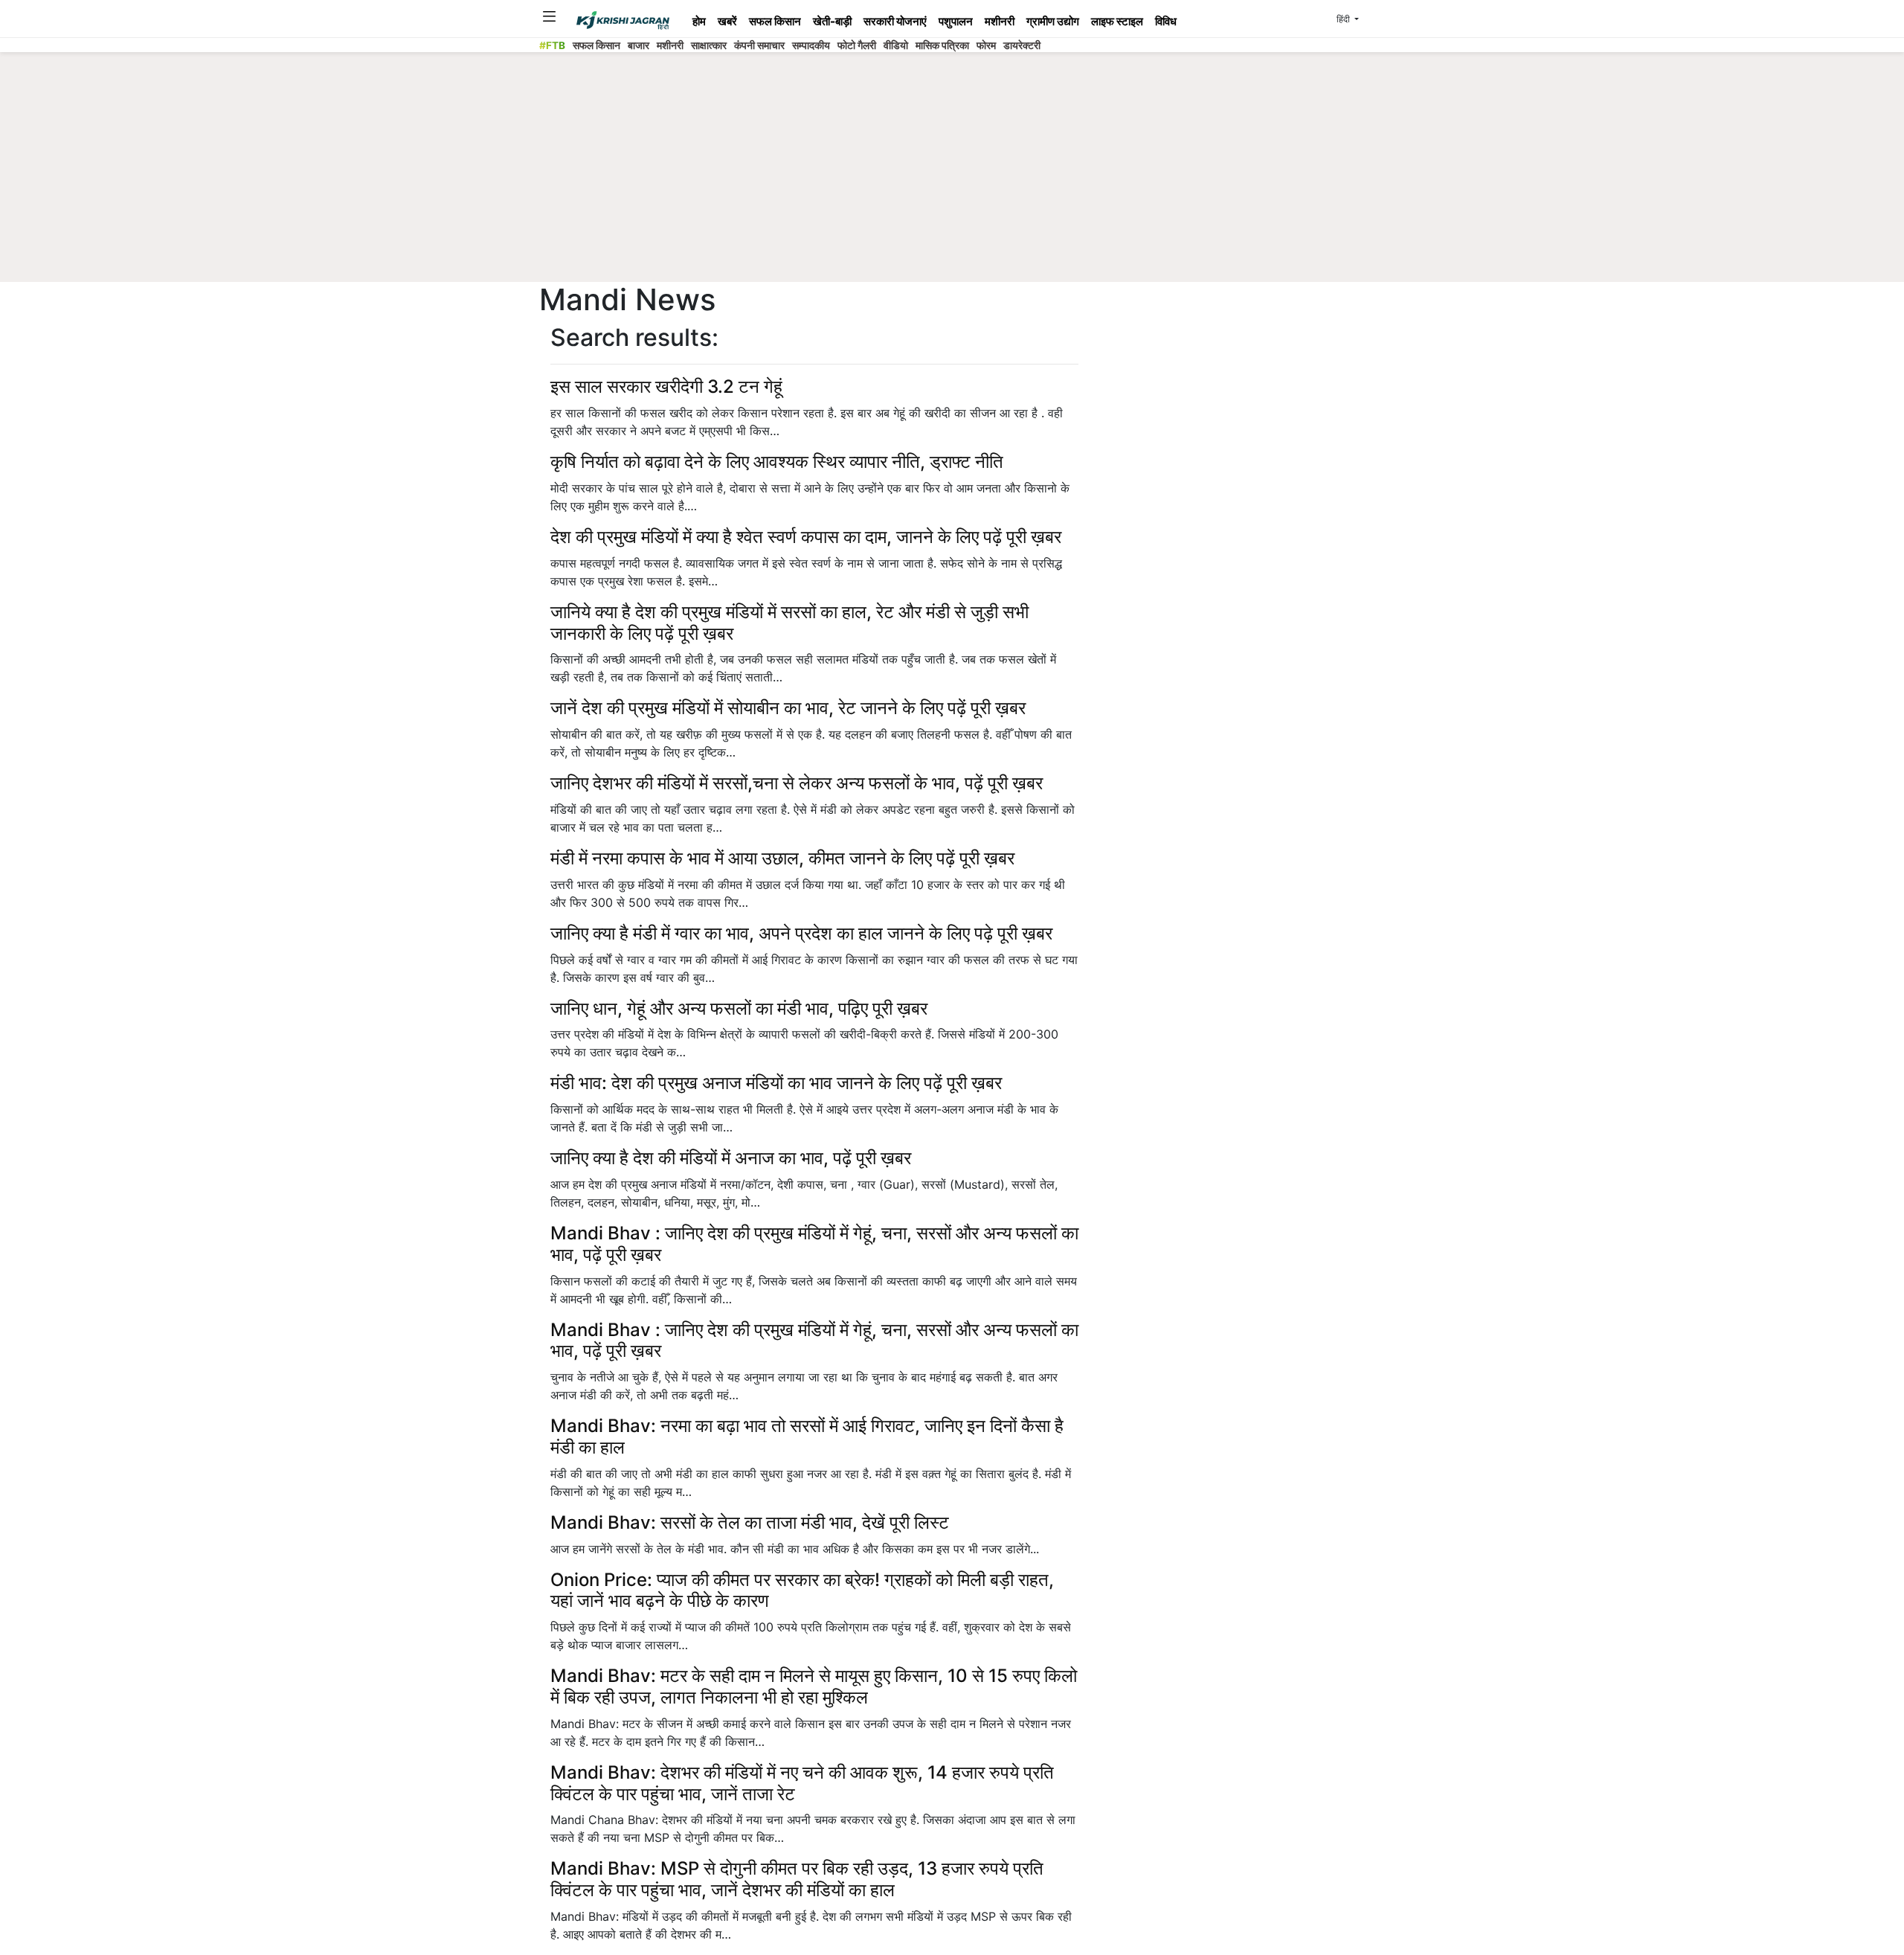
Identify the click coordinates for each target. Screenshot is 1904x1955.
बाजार (639, 45)
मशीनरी (1000, 21)
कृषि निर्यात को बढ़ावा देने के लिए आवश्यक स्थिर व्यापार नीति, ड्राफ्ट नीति (777, 462)
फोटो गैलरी (857, 45)
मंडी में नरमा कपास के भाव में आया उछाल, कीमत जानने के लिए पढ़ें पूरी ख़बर (782, 858)
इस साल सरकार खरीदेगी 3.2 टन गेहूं (666, 386)
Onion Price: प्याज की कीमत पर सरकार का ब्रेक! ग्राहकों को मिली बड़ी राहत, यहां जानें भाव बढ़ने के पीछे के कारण (802, 1590)
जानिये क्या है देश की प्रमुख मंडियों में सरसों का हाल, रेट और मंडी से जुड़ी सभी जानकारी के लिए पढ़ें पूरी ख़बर (789, 623)
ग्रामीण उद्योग (1053, 21)
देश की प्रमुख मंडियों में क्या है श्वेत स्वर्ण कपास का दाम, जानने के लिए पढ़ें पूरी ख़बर (806, 537)
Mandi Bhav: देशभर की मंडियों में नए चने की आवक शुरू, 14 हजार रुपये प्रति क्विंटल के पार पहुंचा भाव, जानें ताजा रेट (802, 1783)
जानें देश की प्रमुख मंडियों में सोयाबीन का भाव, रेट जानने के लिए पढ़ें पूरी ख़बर (788, 708)
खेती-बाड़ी (832, 21)
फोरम (986, 45)
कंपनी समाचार (759, 45)
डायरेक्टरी (1022, 45)
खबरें (727, 21)
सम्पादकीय (811, 45)
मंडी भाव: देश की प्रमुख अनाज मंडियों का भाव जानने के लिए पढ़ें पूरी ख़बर (776, 1083)
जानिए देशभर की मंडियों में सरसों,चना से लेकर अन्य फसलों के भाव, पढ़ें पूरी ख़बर (797, 783)
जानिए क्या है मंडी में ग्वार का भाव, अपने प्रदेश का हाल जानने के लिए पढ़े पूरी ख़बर (801, 933)
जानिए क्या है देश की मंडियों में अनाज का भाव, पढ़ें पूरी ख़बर (731, 1158)
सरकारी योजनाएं (895, 21)
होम (699, 21)
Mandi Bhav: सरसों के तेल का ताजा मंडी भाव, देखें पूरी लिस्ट (750, 1522)
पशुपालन (956, 21)
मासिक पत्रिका (942, 45)
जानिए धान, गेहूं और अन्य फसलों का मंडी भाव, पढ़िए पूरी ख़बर (739, 1008)
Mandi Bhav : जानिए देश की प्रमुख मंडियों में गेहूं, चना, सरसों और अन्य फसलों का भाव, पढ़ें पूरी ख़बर (814, 1244)
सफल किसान (775, 21)
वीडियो (896, 45)
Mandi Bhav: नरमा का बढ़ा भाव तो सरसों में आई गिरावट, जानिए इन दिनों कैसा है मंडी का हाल (807, 1436)
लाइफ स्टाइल (1117, 21)
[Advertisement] (952, 171)
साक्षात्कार (709, 45)
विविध (1166, 21)
